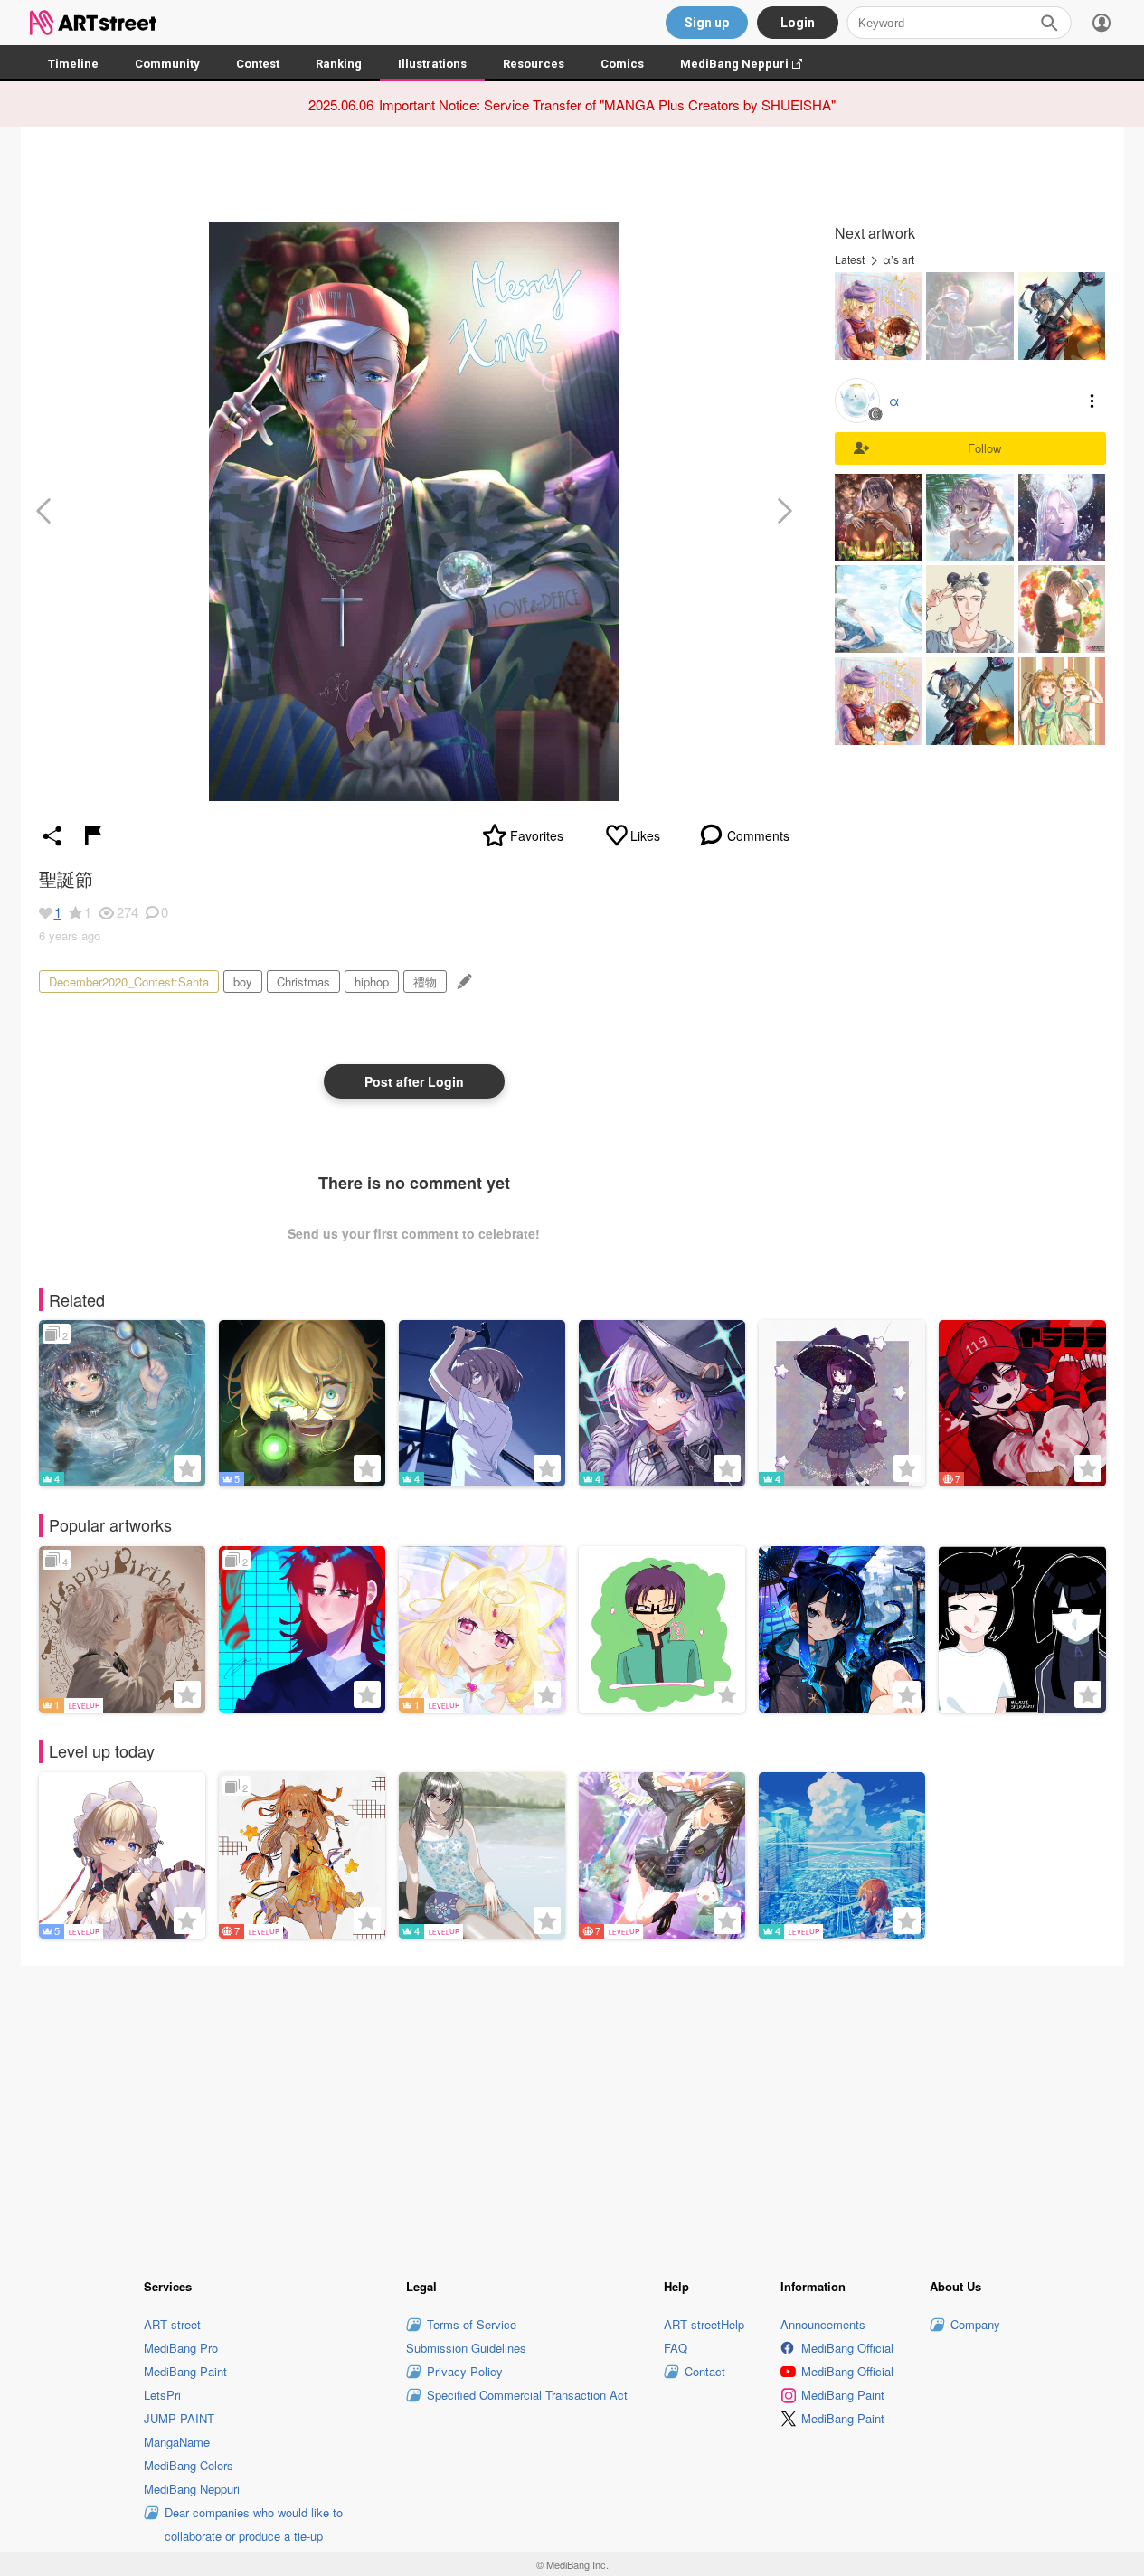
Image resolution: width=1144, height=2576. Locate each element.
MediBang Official (847, 2348)
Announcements (823, 2324)
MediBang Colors (189, 2465)
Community (167, 64)
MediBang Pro (181, 2348)
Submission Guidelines (466, 2348)
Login (798, 23)
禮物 (425, 981)
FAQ (676, 2348)
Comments (758, 835)
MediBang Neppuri (750, 64)
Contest (258, 64)
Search (1049, 23)
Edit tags (463, 981)
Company (975, 2324)
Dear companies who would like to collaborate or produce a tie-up (254, 2524)
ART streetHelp (704, 2324)
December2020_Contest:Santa (129, 981)
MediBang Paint (185, 2371)
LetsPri (162, 2395)
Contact (705, 2371)
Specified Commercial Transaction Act (527, 2395)
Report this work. (93, 835)
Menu (1092, 401)
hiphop (372, 981)
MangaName (177, 2442)
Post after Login (414, 1081)
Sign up (707, 23)
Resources (534, 64)
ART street (172, 2324)
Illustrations (432, 64)
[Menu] (1101, 23)
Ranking (339, 64)
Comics (622, 64)
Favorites (537, 835)
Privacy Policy (465, 2371)
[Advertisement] (572, 2110)
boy (243, 981)
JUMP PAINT (179, 2418)
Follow (984, 448)
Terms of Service (472, 2324)
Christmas (303, 981)
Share (52, 835)
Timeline (73, 64)
